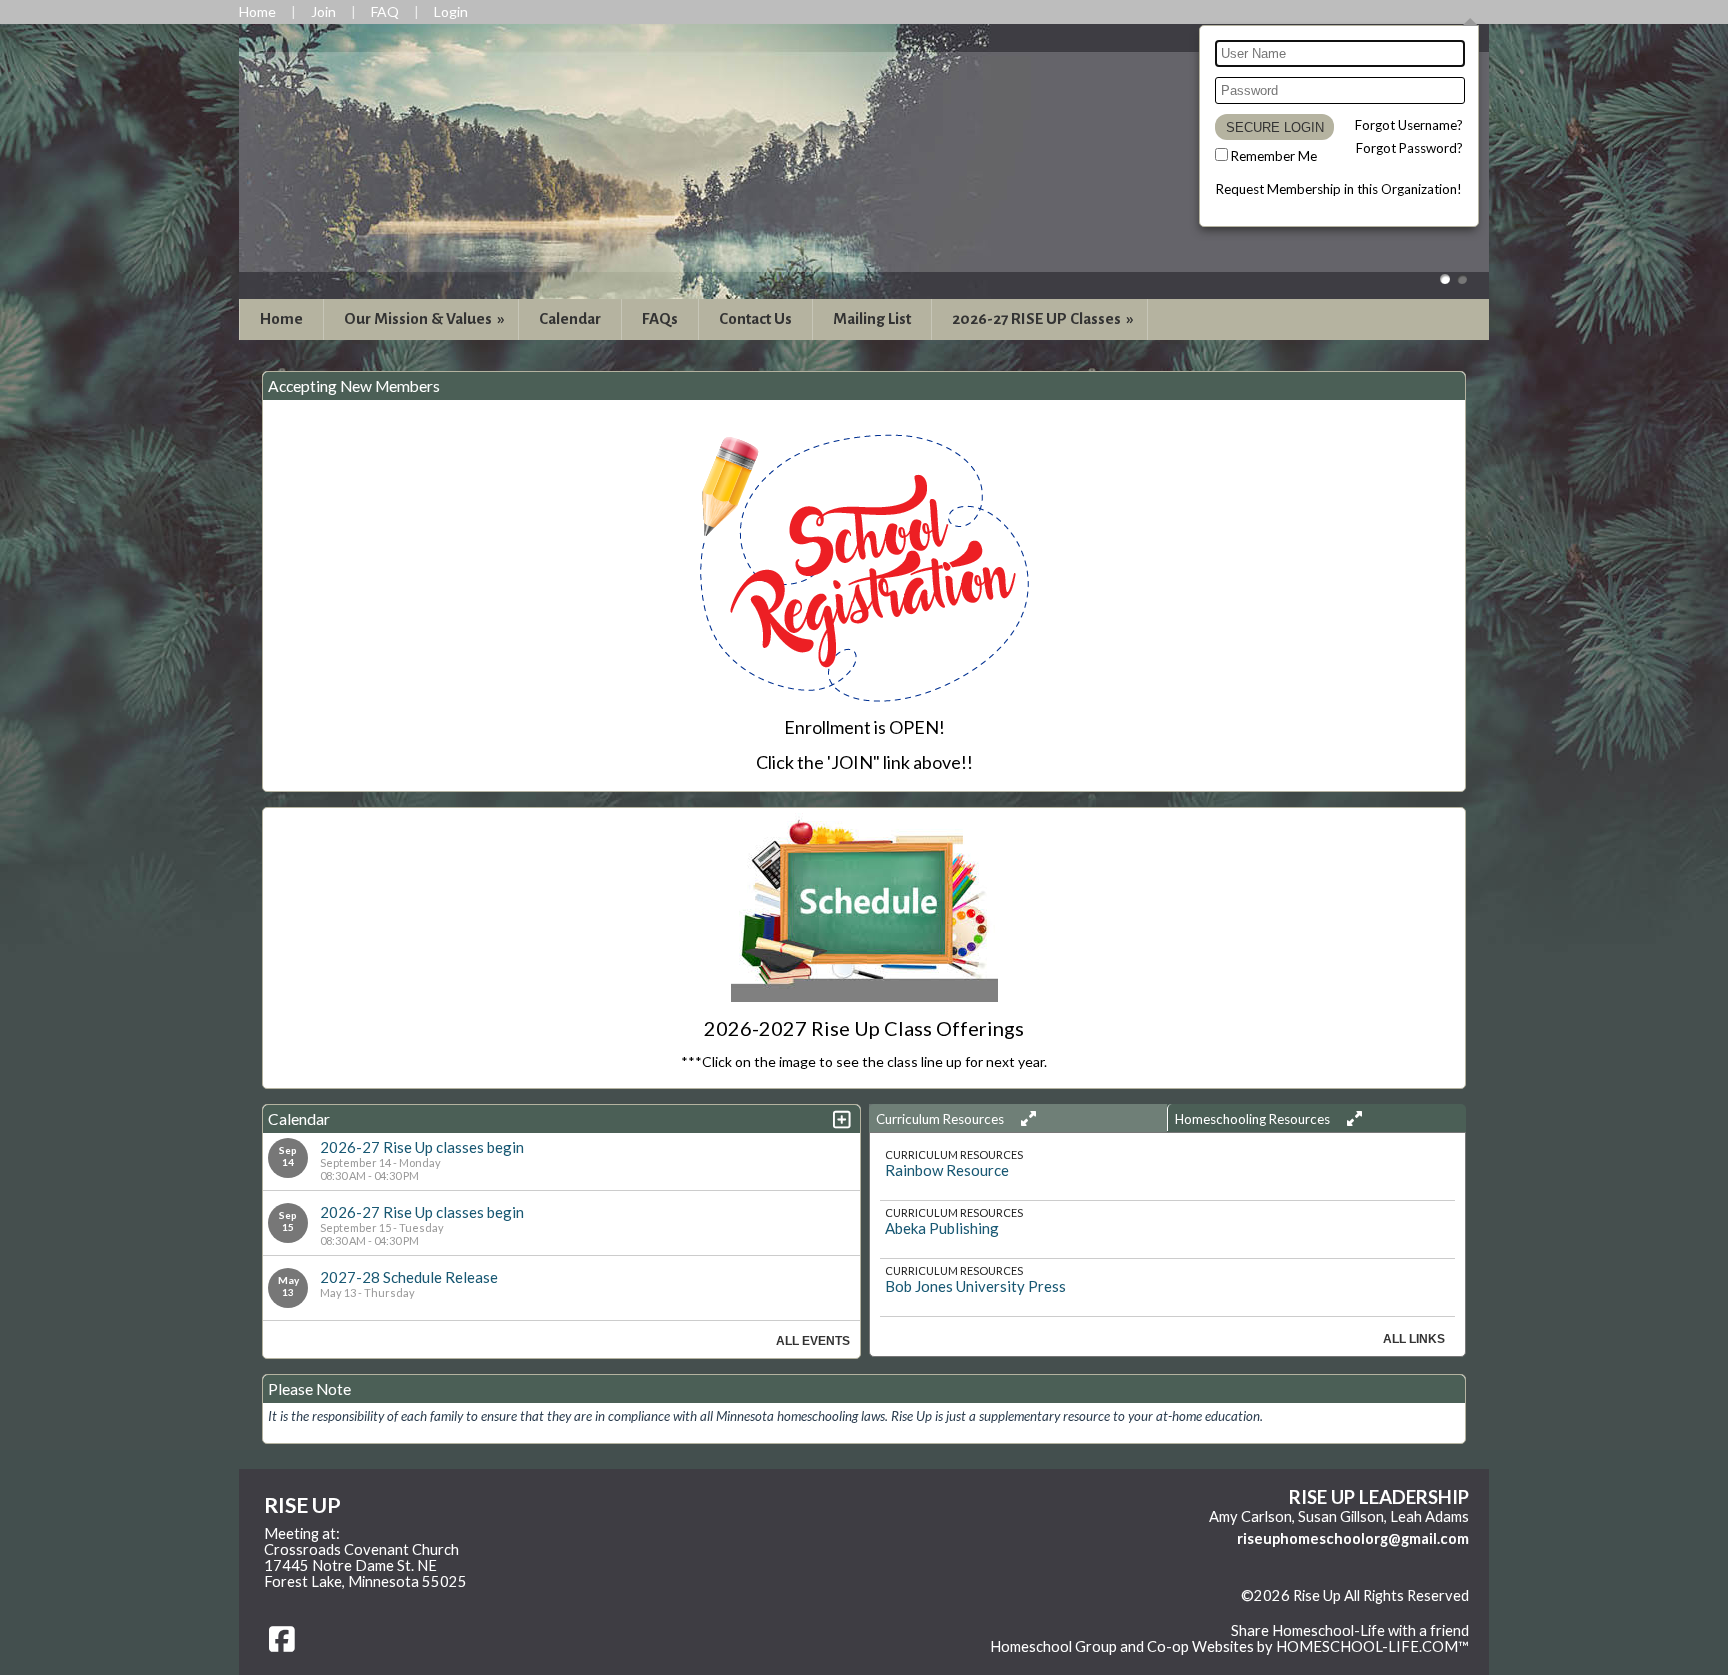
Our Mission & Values (426, 318)
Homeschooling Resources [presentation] (1254, 1119)
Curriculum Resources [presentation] (941, 1119)
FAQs (660, 318)
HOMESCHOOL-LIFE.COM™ (1372, 1646)
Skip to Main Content (1400, 1612)
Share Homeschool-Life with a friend (1350, 1630)
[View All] (1025, 1118)
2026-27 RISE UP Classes (1044, 318)
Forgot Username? (1409, 125)
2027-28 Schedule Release (409, 1277)
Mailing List (872, 318)
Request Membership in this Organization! (1339, 189)
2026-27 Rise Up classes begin (422, 1147)
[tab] (1018, 1118)
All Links (1414, 1339)
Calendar (570, 318)
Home (281, 318)
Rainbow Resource (947, 1170)
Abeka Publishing (942, 1228)
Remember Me (1274, 156)
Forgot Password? (1409, 148)
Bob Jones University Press (975, 1286)
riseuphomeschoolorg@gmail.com (1353, 1538)
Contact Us (755, 318)
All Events (813, 1341)
